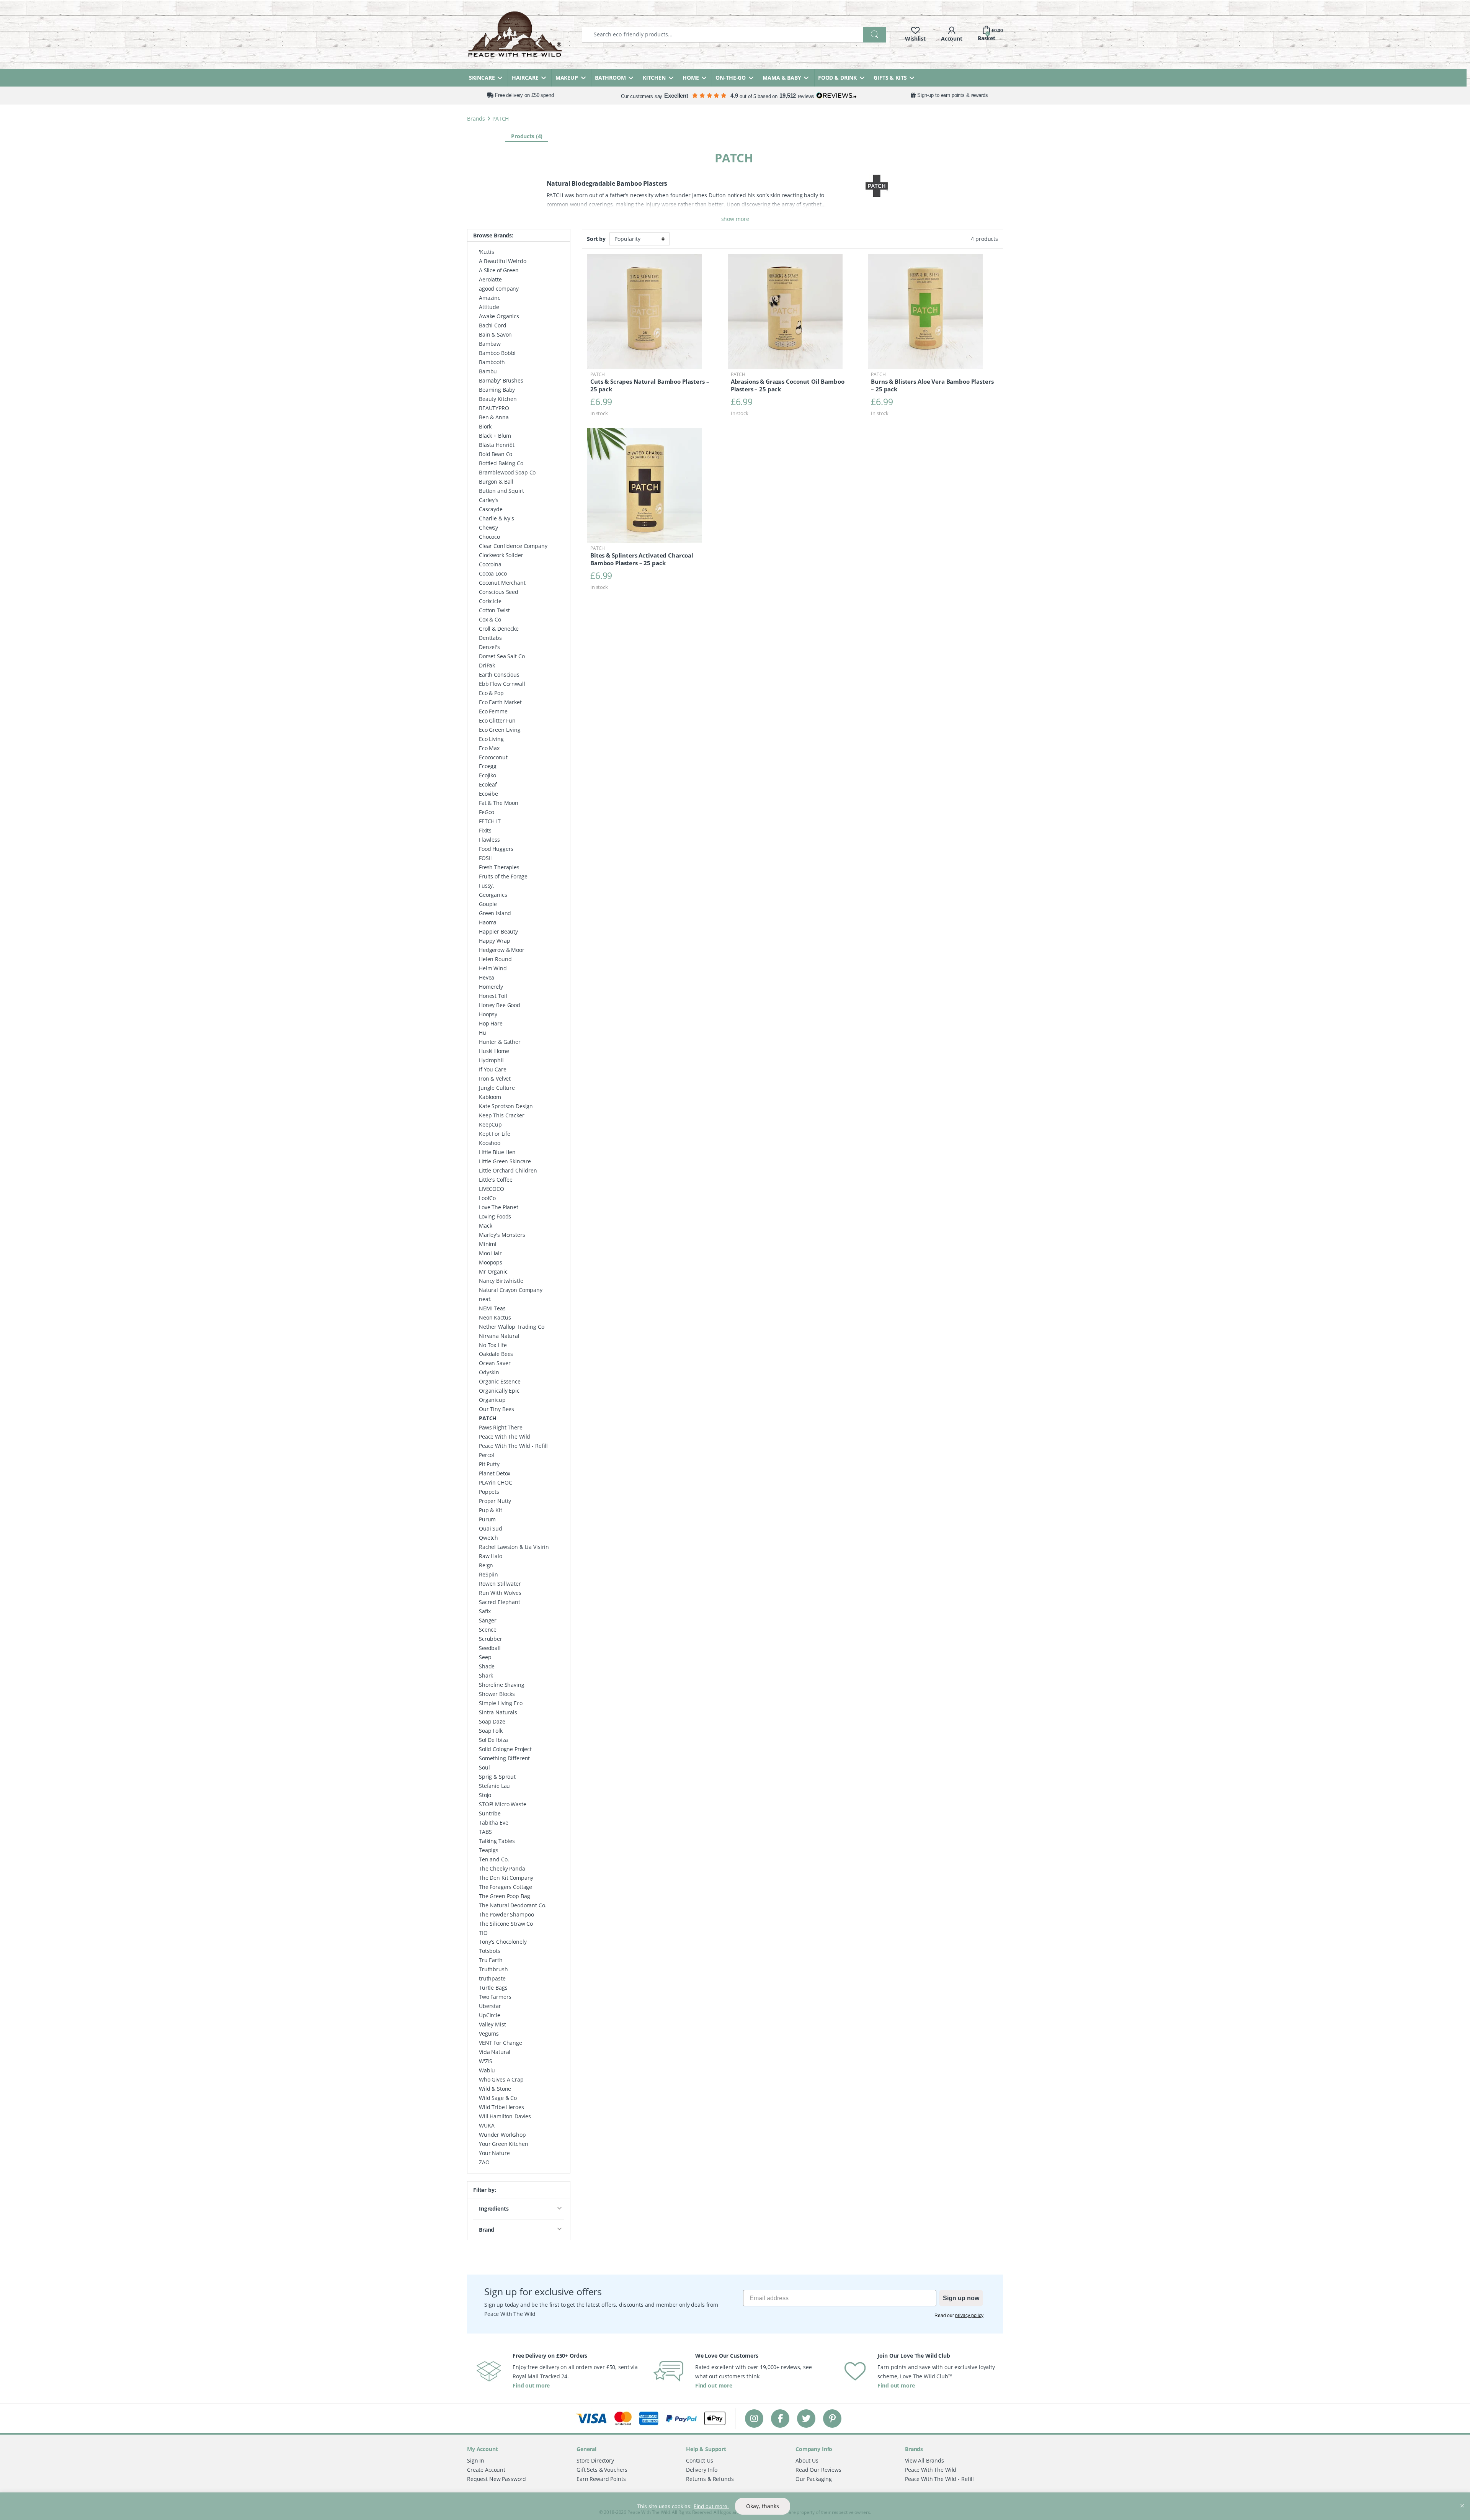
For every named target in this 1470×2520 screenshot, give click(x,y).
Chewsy (488, 527)
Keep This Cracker (502, 1115)
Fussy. (487, 886)
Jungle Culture (497, 1088)
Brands (476, 119)
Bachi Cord (493, 325)
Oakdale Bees (496, 1354)
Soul (484, 1767)
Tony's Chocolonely (503, 1942)
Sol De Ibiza (493, 1740)
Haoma (488, 922)
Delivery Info (702, 2469)
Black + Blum (495, 436)
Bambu (488, 371)
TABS (485, 1832)
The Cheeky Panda (502, 1868)
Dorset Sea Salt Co (502, 656)
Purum (487, 1519)
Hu (483, 1033)
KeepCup (490, 1124)
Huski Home (494, 1051)
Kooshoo (490, 1143)
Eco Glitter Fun (497, 720)
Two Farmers (495, 1997)
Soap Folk (491, 1731)
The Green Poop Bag (504, 1896)
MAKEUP (567, 78)
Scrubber (491, 1639)
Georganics (493, 895)
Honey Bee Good (500, 1005)
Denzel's (489, 647)
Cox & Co (490, 619)
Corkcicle (490, 601)
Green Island (495, 913)
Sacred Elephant (500, 1602)
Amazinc (490, 298)
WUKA (487, 2125)
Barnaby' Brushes (501, 380)
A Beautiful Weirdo (502, 261)
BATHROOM (610, 78)
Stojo (485, 1795)
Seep (485, 1657)
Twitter (806, 2418)
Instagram (754, 2418)
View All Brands (924, 2460)
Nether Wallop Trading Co (512, 1327)
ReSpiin (488, 1574)
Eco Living (491, 739)
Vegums (489, 2033)
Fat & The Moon (499, 803)
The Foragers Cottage (506, 1887)
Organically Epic (499, 1391)
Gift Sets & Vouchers (602, 2469)
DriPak (487, 665)
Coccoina (490, 564)
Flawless (489, 840)
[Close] (1462, 2499)
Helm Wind (493, 968)
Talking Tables (497, 1841)
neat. (485, 1299)
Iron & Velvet (495, 1078)
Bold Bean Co (496, 454)
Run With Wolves (500, 1593)
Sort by (596, 239)
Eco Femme (493, 711)
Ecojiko (488, 775)
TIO (483, 1933)
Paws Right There (501, 1427)
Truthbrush (493, 1969)
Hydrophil (491, 1060)
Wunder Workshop (502, 2135)
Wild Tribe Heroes (501, 2107)
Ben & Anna (494, 417)
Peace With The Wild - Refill (513, 1446)
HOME (691, 78)
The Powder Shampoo (506, 1914)
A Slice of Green (499, 270)
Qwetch (488, 1538)
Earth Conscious (499, 675)
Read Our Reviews (818, 2469)
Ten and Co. (494, 1859)
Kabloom (490, 1097)
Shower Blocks (497, 1694)
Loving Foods (495, 1216)
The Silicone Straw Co (506, 1924)
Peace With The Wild (505, 1437)
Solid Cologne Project (505, 1749)
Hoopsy (488, 1014)
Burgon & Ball (496, 482)
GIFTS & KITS (890, 78)
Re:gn (486, 1565)
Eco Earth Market (500, 702)
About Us (807, 2460)
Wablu (487, 2070)
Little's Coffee (496, 1180)
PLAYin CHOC (495, 1482)
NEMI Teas (492, 1308)
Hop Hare (491, 1023)
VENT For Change (501, 2043)
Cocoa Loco (493, 573)
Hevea (487, 977)
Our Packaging (814, 2478)
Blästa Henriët (497, 445)
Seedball (490, 1648)
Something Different (504, 1758)
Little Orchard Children (508, 1170)
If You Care (492, 1069)
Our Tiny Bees (497, 1409)
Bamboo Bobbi (497, 353)
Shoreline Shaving (502, 1685)
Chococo (489, 537)
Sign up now (961, 2298)
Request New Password (497, 2478)
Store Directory (595, 2460)
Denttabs (490, 638)
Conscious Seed (499, 592)
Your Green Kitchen (503, 2144)
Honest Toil (493, 996)
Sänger (488, 1620)
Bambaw (490, 344)
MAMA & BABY (782, 78)
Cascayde (491, 509)
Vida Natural (495, 2052)
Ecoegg (488, 766)
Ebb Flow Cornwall (502, 684)
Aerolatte (490, 279)
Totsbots (490, 1951)
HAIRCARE (525, 78)
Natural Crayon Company (511, 1290)
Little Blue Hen (497, 1152)
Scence (488, 1630)
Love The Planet (499, 1207)
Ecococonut (493, 757)
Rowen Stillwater (500, 1584)
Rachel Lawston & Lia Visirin (514, 1547)
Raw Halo (491, 1556)
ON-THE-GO (731, 78)
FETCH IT (490, 821)
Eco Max (489, 748)
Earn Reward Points (601, 2478)
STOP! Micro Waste (503, 1804)
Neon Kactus (495, 1317)
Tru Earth (491, 1960)
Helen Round (495, 959)
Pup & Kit (491, 1510)
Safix (485, 1611)
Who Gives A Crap (501, 2079)
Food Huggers (496, 849)
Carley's (489, 500)
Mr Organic (493, 1271)
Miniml (488, 1244)
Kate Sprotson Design (506, 1106)
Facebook (780, 2418)
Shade (487, 1666)
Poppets (489, 1492)
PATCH (488, 1418)
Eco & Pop (491, 693)
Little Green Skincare (505, 1161)
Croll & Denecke (499, 629)
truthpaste (492, 1978)
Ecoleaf (488, 784)
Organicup (492, 1400)
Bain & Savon (495, 334)
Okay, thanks (763, 2506)
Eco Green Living (500, 730)
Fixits (485, 830)
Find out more (531, 2385)
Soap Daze (492, 1721)
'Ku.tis (487, 252)
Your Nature (494, 2153)
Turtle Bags (493, 1988)
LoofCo (487, 1198)
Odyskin (489, 1372)
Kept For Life (495, 1134)
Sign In (476, 2460)
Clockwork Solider (501, 555)
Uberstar (490, 2006)
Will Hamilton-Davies (505, 2116)
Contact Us (700, 2460)
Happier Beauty (498, 931)
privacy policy (969, 2316)
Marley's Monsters (502, 1235)
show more (735, 219)
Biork (485, 426)
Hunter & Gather (500, 1042)
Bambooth (492, 362)
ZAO (484, 2162)
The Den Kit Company (506, 1878)
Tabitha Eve (493, 1823)
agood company (499, 289)
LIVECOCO (492, 1189)
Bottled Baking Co (501, 463)
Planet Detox (495, 1473)
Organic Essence (500, 1381)
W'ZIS (486, 2061)
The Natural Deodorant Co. (513, 1905)
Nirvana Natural (499, 1336)
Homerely (491, 987)
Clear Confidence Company (513, 546)
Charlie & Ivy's (497, 518)
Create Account (486, 2469)
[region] (735, 2506)
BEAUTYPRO (494, 408)
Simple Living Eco (501, 1703)
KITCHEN (654, 78)
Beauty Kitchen (498, 399)
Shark (486, 1675)
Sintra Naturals (498, 1712)
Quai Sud (491, 1528)
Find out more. (711, 2506)
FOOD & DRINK (837, 78)
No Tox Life (493, 1345)
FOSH (486, 858)
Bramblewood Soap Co (507, 472)
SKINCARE (482, 78)
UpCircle (490, 2015)
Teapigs (489, 1850)
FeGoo (487, 812)
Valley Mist (492, 2024)
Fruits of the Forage (503, 876)
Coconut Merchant (502, 583)
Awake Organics (499, 316)
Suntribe (490, 1813)
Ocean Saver (495, 1363)
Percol (487, 1455)
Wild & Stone (495, 2089)
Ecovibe (488, 794)
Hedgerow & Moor (502, 950)
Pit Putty (489, 1464)
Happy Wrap (495, 941)
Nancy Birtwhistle (501, 1281)
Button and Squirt (501, 491)
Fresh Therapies (499, 867)
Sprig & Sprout (497, 1777)
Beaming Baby (497, 390)
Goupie (488, 904)
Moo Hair (490, 1253)
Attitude (489, 307)
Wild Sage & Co (498, 2098)
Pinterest (832, 2418)
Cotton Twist (494, 610)
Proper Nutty (495, 1501)
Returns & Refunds (710, 2478)
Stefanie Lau (494, 1786)
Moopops (491, 1262)
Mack (485, 1226)
